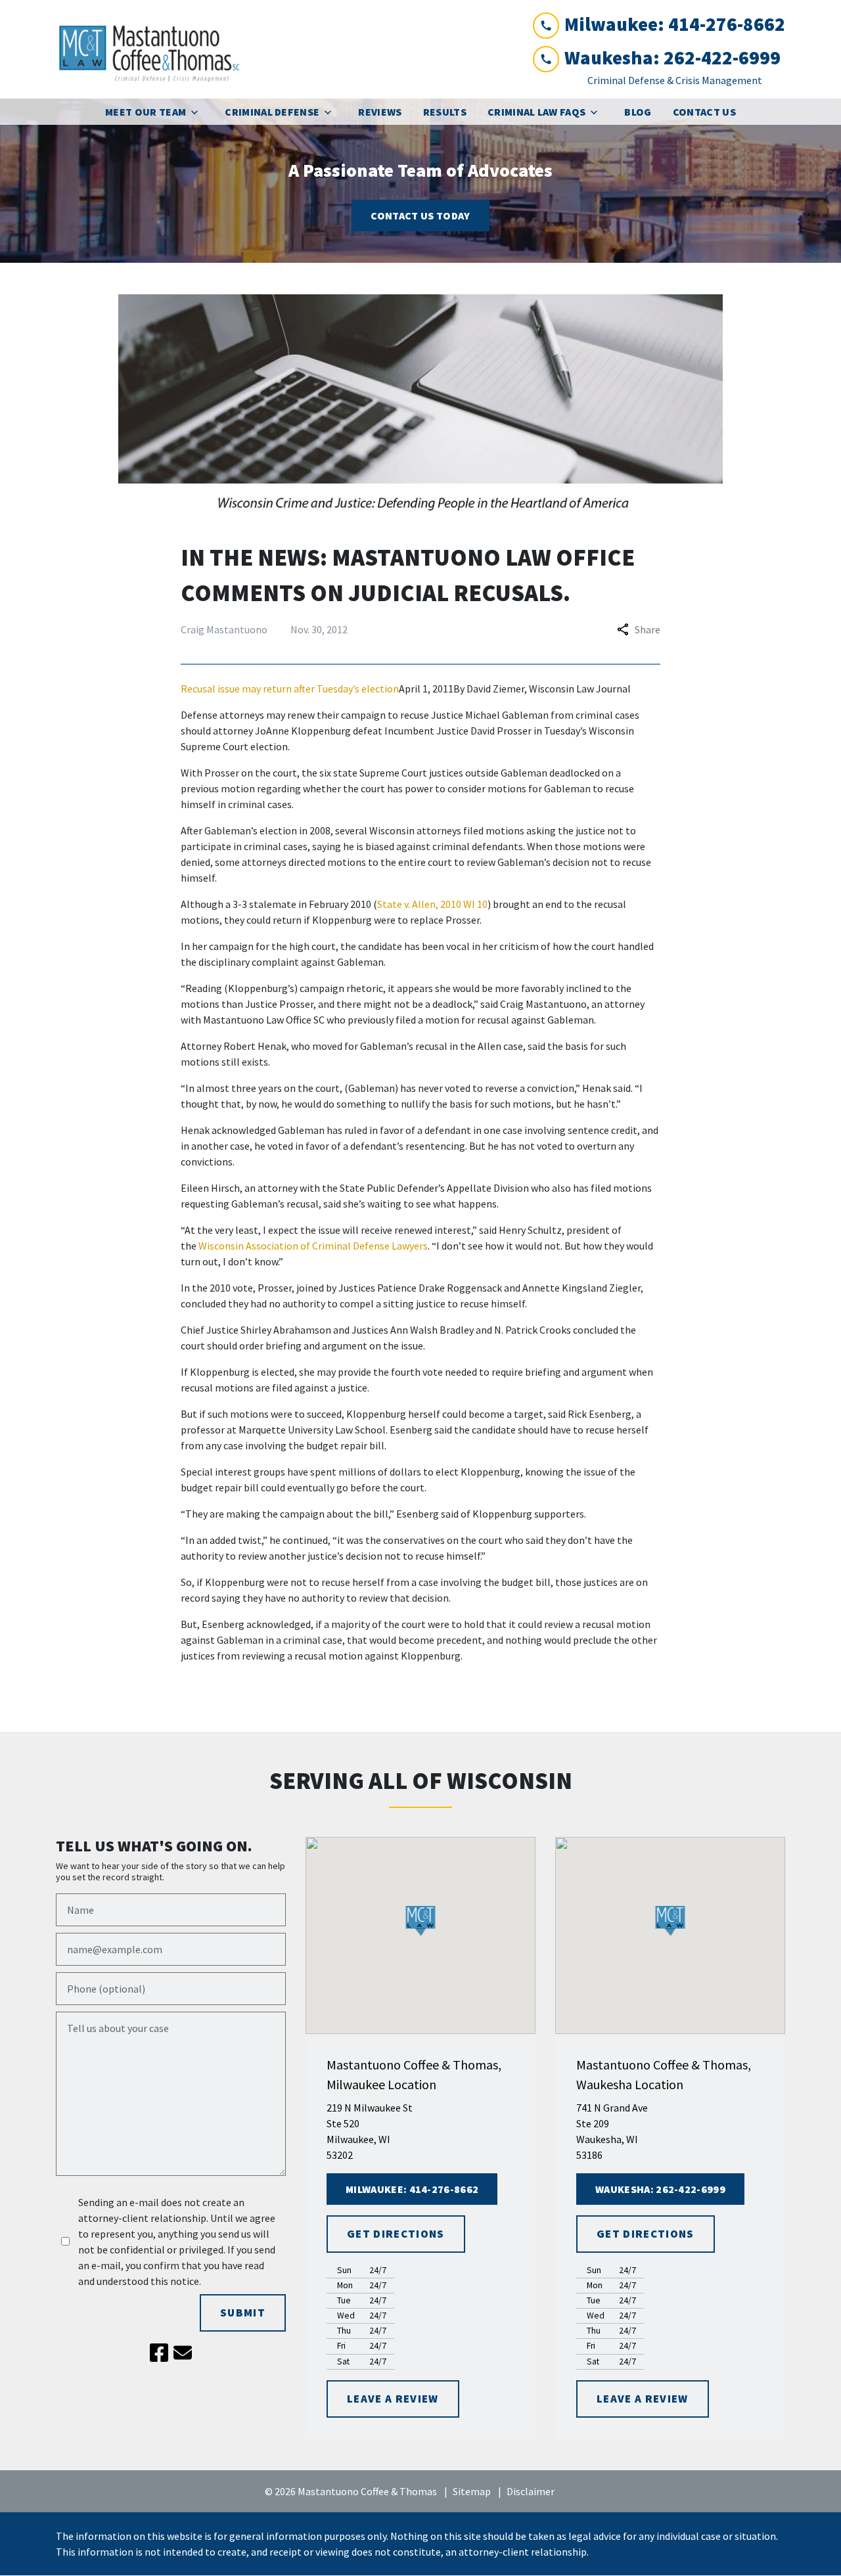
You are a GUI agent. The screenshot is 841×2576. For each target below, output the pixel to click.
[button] (421, 1921)
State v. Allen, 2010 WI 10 (432, 904)
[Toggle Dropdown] (198, 112)
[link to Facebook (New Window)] (159, 2353)
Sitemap (472, 2491)
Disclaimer (531, 2491)
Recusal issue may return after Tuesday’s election (290, 689)
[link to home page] (154, 49)
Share (648, 629)
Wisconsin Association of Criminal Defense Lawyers (313, 1246)
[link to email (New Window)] (183, 2353)
